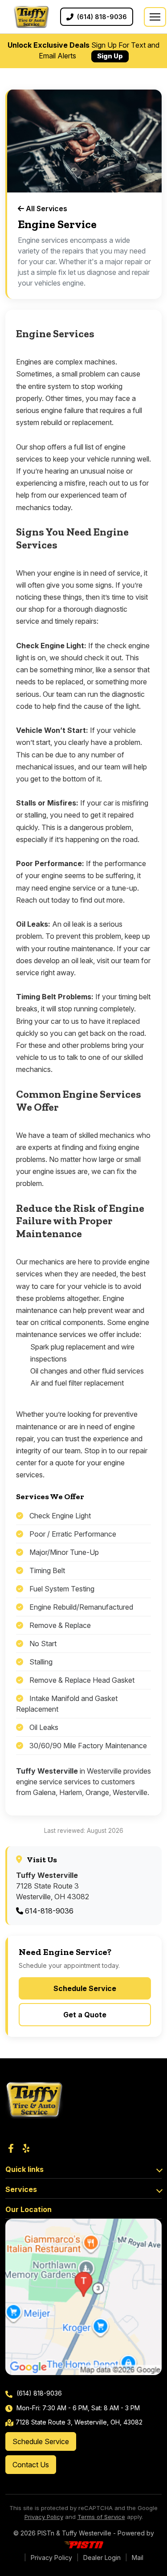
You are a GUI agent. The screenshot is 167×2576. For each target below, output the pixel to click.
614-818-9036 (48, 1911)
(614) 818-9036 (38, 2393)
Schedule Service (85, 1988)
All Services (46, 209)
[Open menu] (155, 17)
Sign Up (110, 56)
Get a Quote (85, 2015)
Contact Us (31, 2465)
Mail (138, 2558)
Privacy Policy (44, 2517)
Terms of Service (101, 2517)
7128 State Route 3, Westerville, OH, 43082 (79, 2422)
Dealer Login (102, 2558)
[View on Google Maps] (83, 2297)
